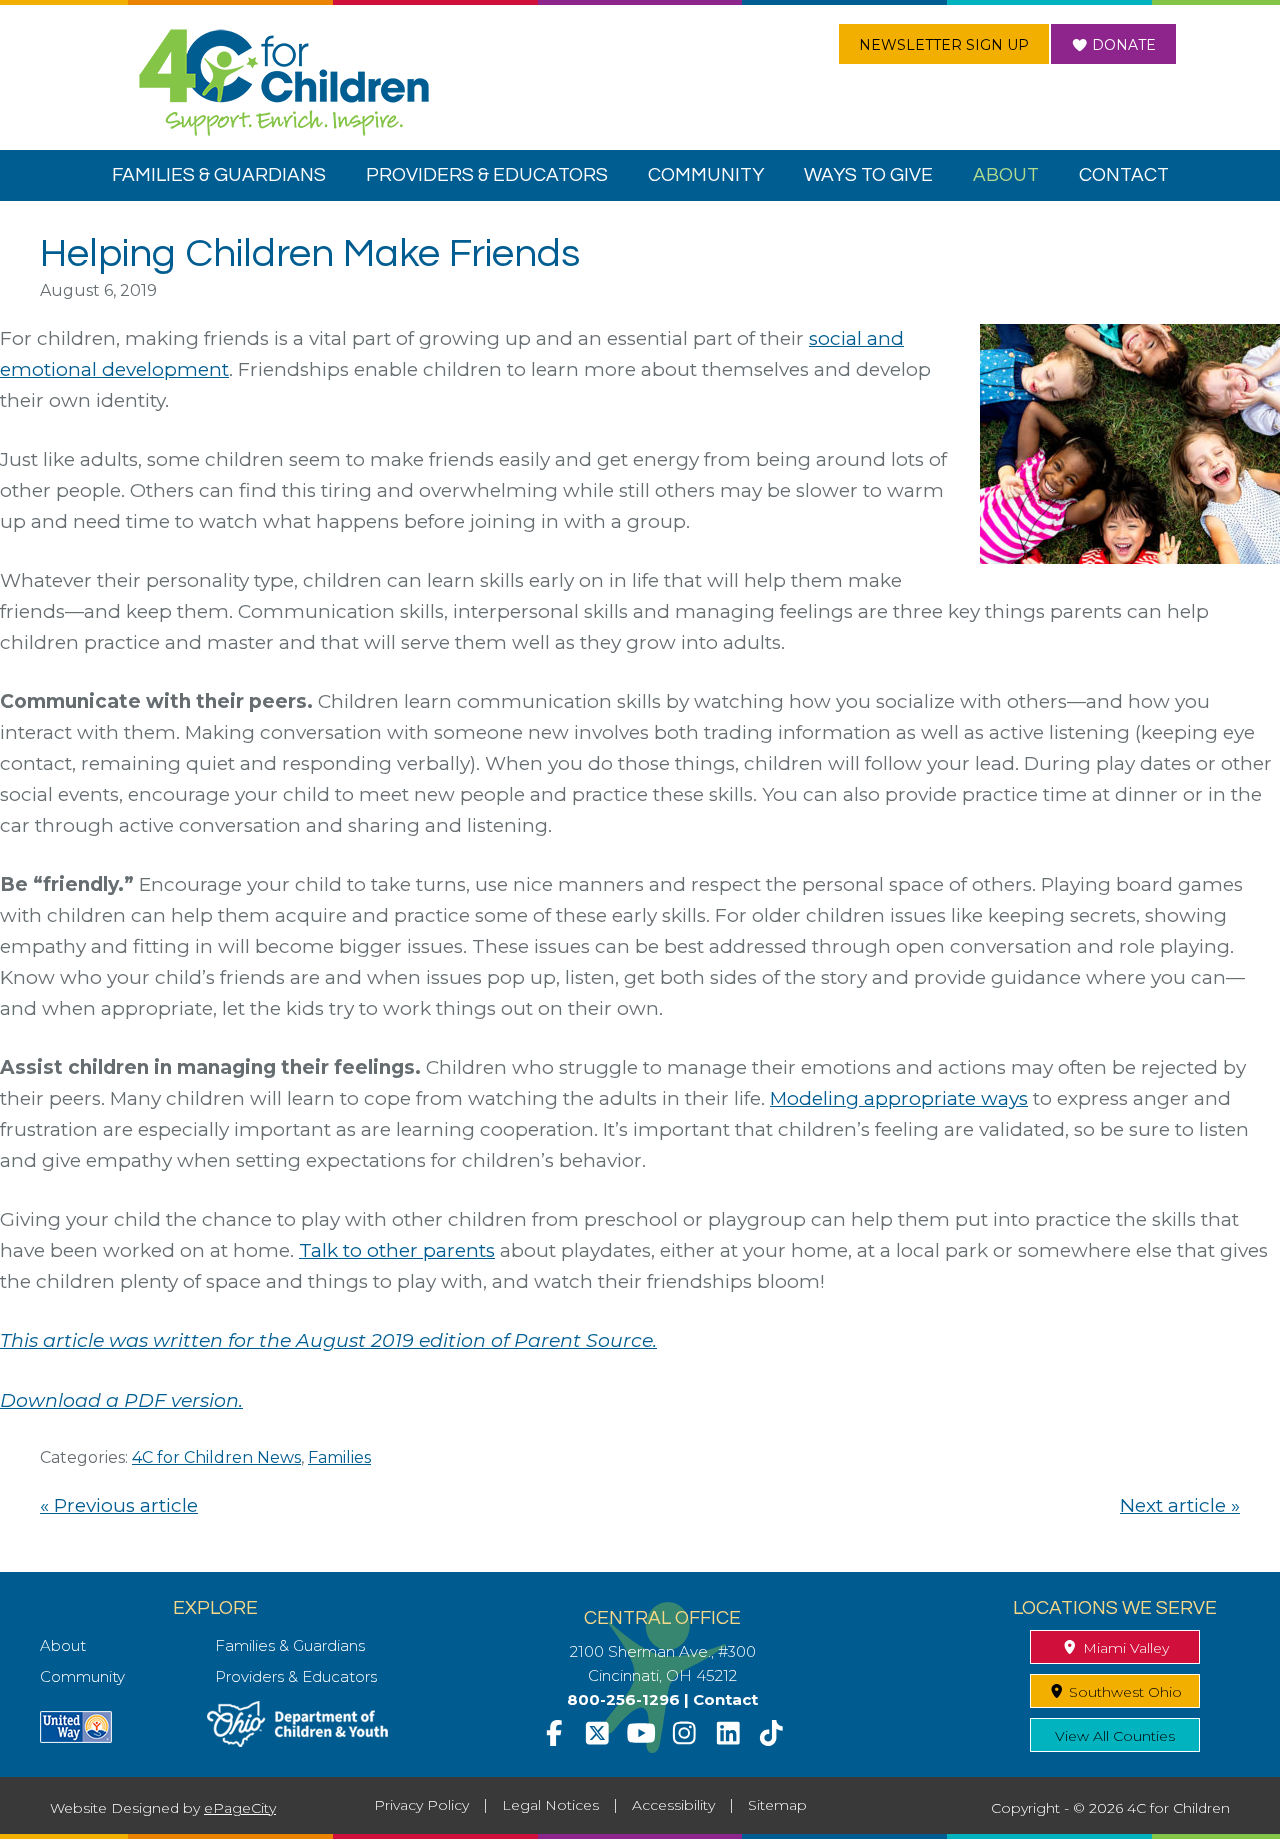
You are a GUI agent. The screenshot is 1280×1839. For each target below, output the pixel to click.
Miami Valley (1124, 1648)
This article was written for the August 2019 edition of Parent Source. (328, 1340)
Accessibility (673, 1805)
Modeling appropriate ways (899, 1098)
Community (82, 1676)
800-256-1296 (623, 1699)
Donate (1122, 45)
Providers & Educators (296, 1676)
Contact (725, 1699)
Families (339, 1457)
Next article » (1180, 1505)
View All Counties (1115, 1736)
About (63, 1645)
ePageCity (240, 1808)
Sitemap (777, 1805)
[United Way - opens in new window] (76, 1737)
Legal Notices (550, 1805)
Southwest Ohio (1123, 1692)
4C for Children (284, 81)
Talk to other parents (397, 1250)
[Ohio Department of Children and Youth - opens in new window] (297, 1741)
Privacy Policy (421, 1805)
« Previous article (119, 1505)
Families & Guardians (290, 1645)
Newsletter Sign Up (944, 45)
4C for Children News (216, 1457)
